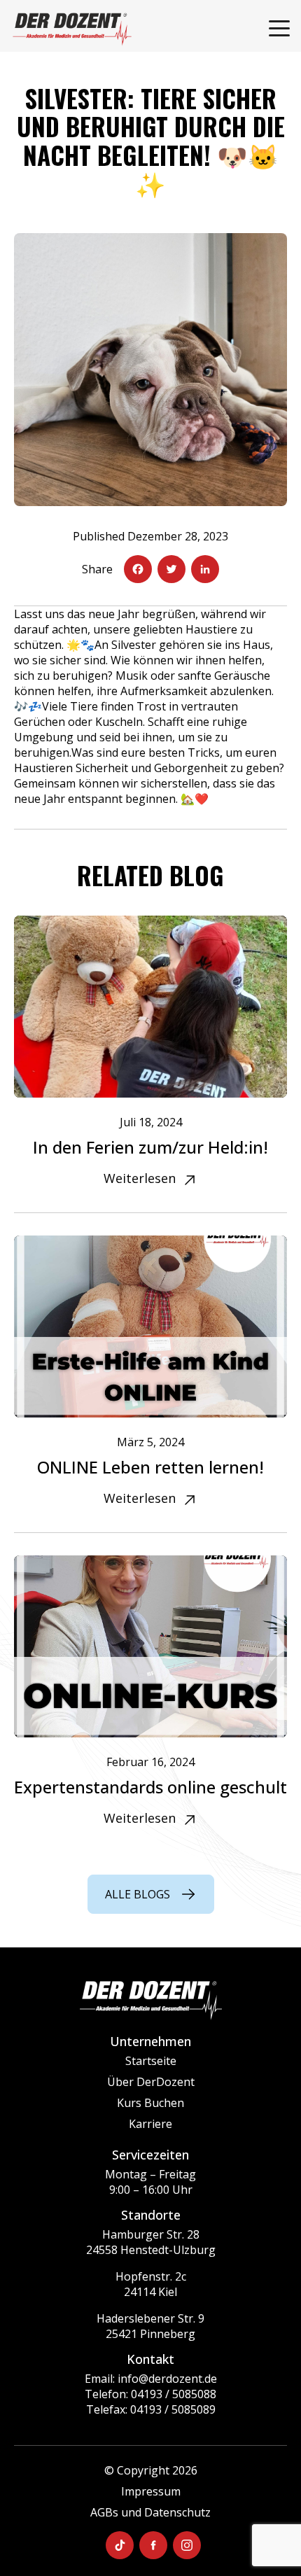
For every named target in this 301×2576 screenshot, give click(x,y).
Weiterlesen (140, 1178)
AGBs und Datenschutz (150, 2512)
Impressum (151, 2491)
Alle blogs (138, 1894)
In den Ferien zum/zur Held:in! (150, 1147)
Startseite (151, 2061)
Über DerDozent (151, 2082)
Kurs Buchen (150, 2103)
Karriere (150, 2124)
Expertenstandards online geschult (150, 1787)
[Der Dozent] (72, 29)
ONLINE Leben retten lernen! (150, 1467)
